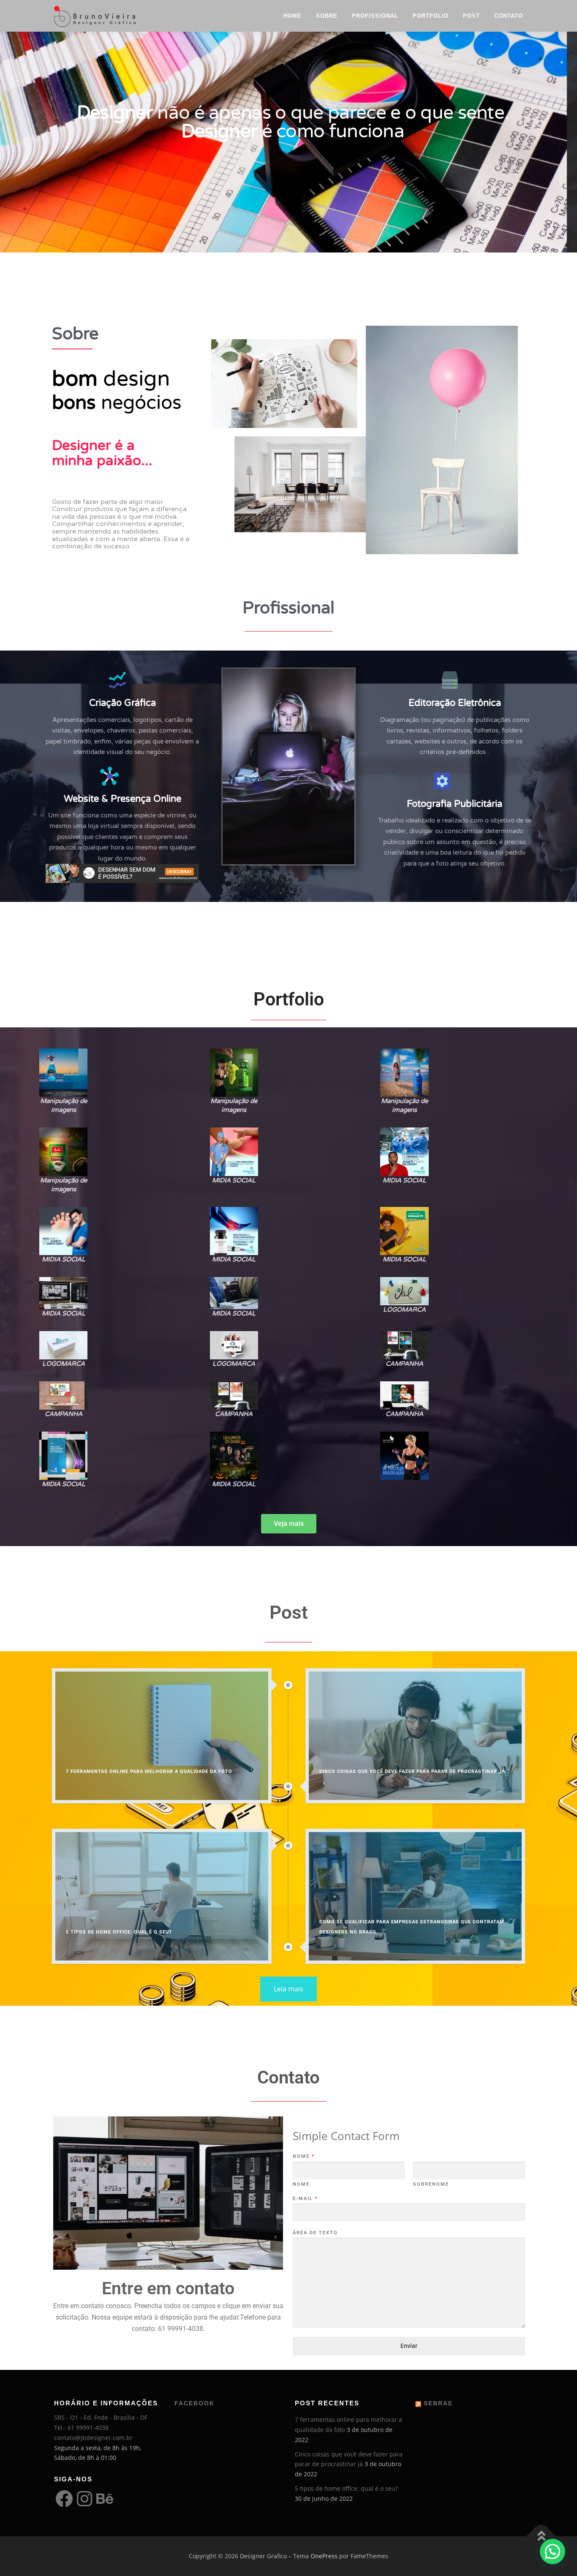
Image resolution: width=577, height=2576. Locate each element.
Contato (288, 2077)
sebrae (438, 2403)
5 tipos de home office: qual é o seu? (346, 2488)
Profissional (375, 16)
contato (509, 16)
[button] (67, 1085)
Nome (303, 2156)
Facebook (195, 2403)
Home (293, 16)
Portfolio (431, 16)
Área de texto (315, 2233)
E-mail (305, 2199)
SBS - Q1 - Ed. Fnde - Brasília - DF (101, 2417)
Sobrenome (431, 2184)
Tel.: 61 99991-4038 (81, 2428)
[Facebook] (64, 2499)
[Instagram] (84, 2499)
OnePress (324, 2556)
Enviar (409, 2346)
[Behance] (105, 2499)
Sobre (327, 16)
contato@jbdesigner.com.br (93, 2438)
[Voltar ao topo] (541, 2537)
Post (471, 16)
